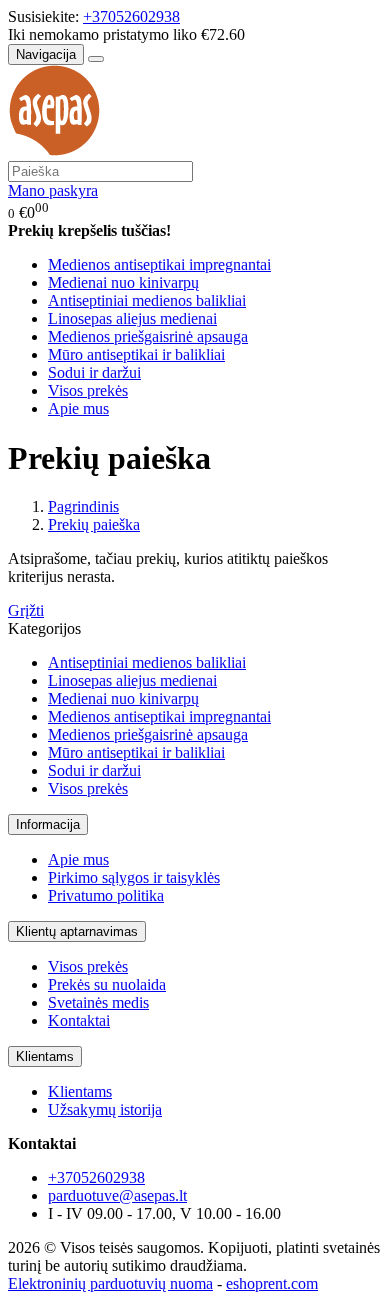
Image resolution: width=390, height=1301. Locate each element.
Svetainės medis (98, 1002)
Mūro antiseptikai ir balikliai (136, 354)
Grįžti (26, 610)
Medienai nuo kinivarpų (123, 282)
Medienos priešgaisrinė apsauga (148, 336)
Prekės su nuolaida (107, 984)
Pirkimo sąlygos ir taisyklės (134, 877)
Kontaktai (79, 1020)
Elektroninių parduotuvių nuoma (110, 1283)
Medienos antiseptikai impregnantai (159, 264)
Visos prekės (88, 390)
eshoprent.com (272, 1283)
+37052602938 (131, 16)
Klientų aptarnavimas (77, 931)
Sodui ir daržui (94, 372)
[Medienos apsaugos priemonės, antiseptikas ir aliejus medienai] (54, 151)
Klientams (45, 1056)
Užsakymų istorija (105, 1109)
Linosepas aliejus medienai (132, 318)
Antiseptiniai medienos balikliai (147, 300)
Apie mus (78, 408)
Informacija (48, 824)
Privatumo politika (106, 895)
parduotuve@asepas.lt (117, 1195)
